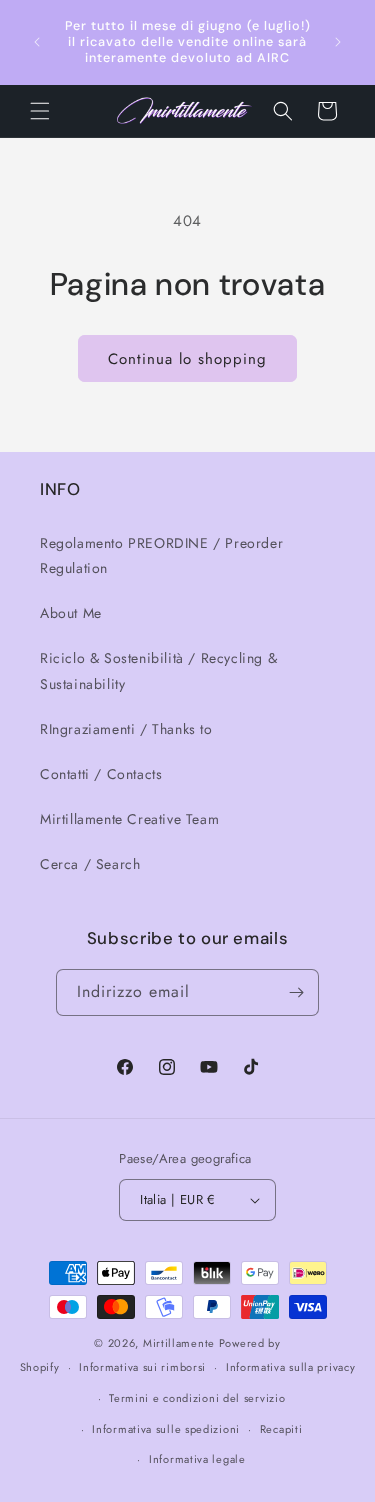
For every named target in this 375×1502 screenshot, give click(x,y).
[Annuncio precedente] (37, 42)
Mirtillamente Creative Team (129, 819)
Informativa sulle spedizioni (166, 1429)
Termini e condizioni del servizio (197, 1398)
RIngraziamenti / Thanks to (126, 729)
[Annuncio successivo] (338, 42)
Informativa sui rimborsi (142, 1367)
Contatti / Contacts (101, 774)
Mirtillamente (179, 1343)
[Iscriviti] (296, 992)
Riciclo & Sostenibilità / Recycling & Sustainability (158, 670)
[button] (40, 111)
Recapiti (281, 1429)
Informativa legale (197, 1459)
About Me (71, 613)
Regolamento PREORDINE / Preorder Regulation (161, 555)
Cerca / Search (90, 864)
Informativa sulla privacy (291, 1367)
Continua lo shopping (187, 359)
